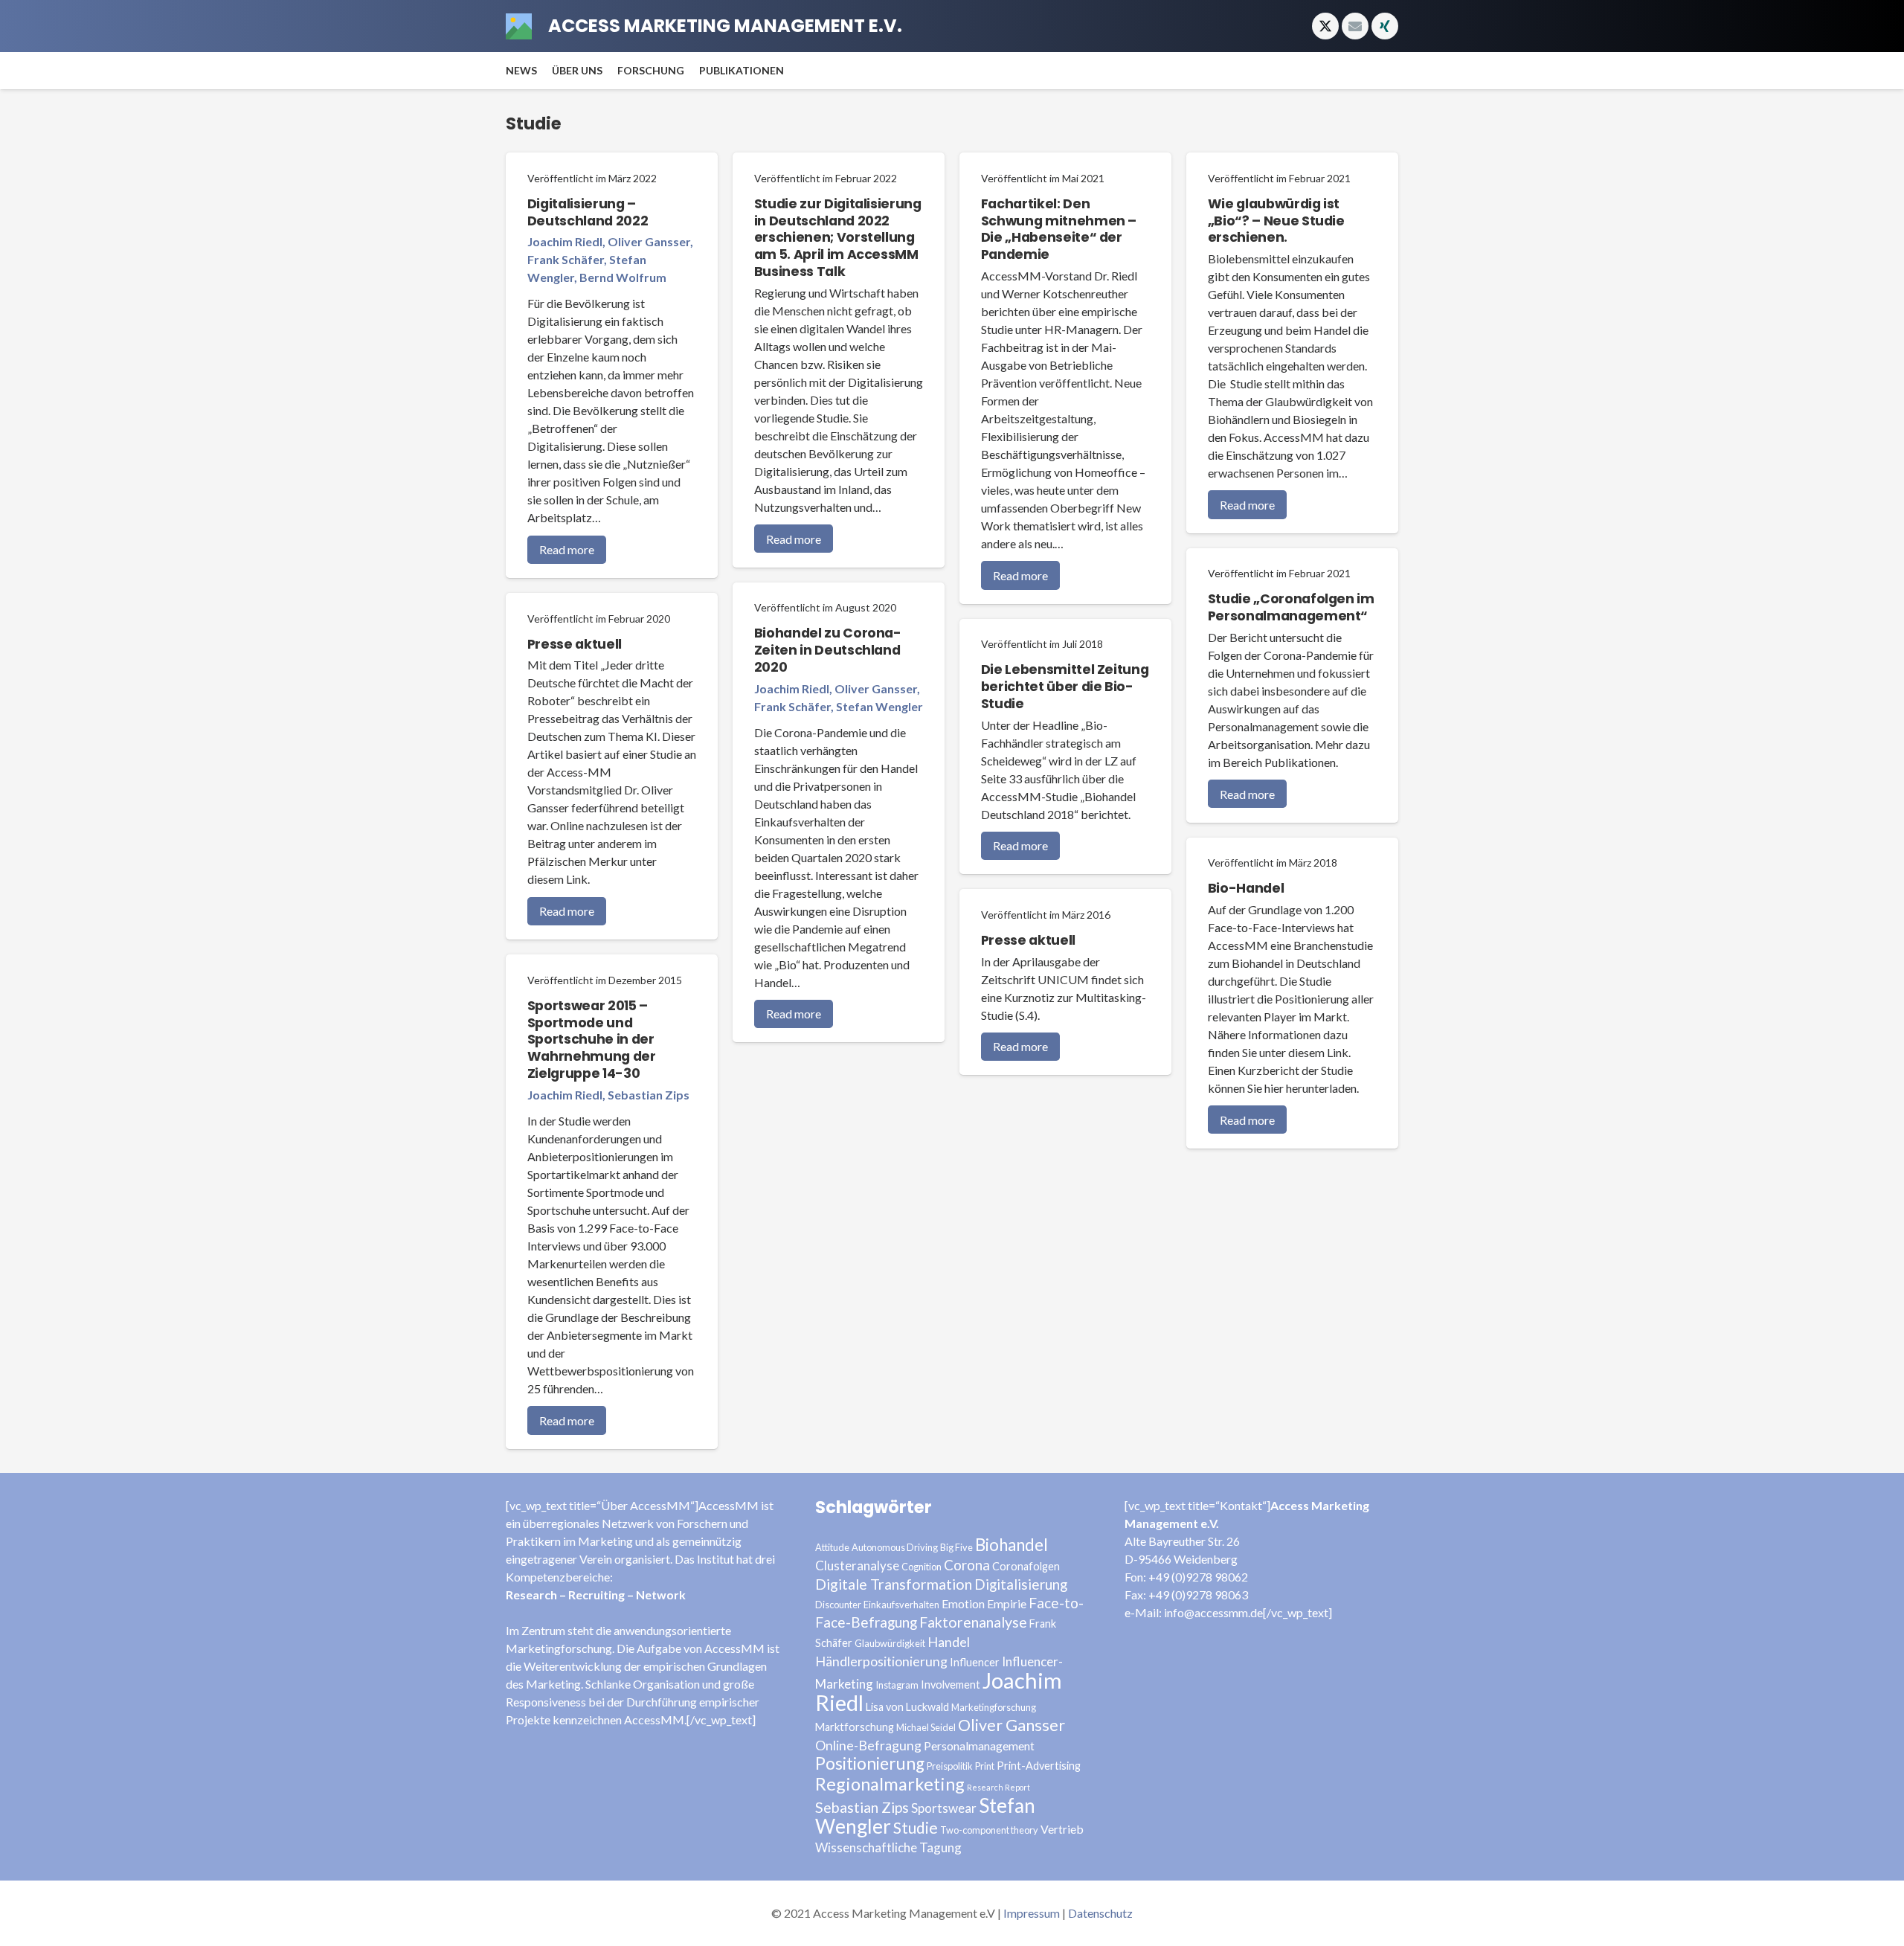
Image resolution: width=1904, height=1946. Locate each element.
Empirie (1007, 1603)
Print (985, 1766)
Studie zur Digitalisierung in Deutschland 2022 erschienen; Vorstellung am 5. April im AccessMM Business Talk (838, 238)
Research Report (998, 1787)
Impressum (1032, 1913)
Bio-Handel (1246, 888)
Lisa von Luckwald (907, 1707)
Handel (949, 1642)
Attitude (832, 1547)
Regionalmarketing (890, 1784)
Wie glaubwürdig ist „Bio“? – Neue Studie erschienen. (1276, 221)
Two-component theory (989, 1830)
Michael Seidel (926, 1727)
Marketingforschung (994, 1707)
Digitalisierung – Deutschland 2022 (588, 212)
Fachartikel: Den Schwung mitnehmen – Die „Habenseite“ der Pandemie (1059, 229)
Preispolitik (950, 1766)
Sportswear (944, 1808)
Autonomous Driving (895, 1547)
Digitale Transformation (894, 1584)
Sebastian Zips (862, 1807)
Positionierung (870, 1763)
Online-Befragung (868, 1745)
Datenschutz (1100, 1913)
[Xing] (1385, 26)
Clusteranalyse (857, 1566)
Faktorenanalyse (973, 1622)
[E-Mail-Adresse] (1355, 26)
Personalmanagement (979, 1746)
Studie (916, 1827)
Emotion (963, 1603)
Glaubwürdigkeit (890, 1643)
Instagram (897, 1685)
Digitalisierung (1021, 1584)
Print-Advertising (1039, 1766)
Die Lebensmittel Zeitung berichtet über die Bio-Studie (1065, 687)
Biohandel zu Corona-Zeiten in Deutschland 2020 (828, 650)
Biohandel (1011, 1545)
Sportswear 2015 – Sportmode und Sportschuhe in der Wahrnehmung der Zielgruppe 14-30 (592, 1040)
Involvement (951, 1685)
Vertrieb (1062, 1829)
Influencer (975, 1662)
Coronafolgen (1026, 1566)
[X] (1325, 26)
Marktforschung (855, 1727)
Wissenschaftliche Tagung (888, 1847)
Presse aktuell (575, 644)
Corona (967, 1565)
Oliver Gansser (1011, 1725)
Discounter (838, 1605)
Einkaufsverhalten (901, 1605)
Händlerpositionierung (881, 1661)
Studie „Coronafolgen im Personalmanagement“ (1291, 607)
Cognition (922, 1567)
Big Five (956, 1547)
